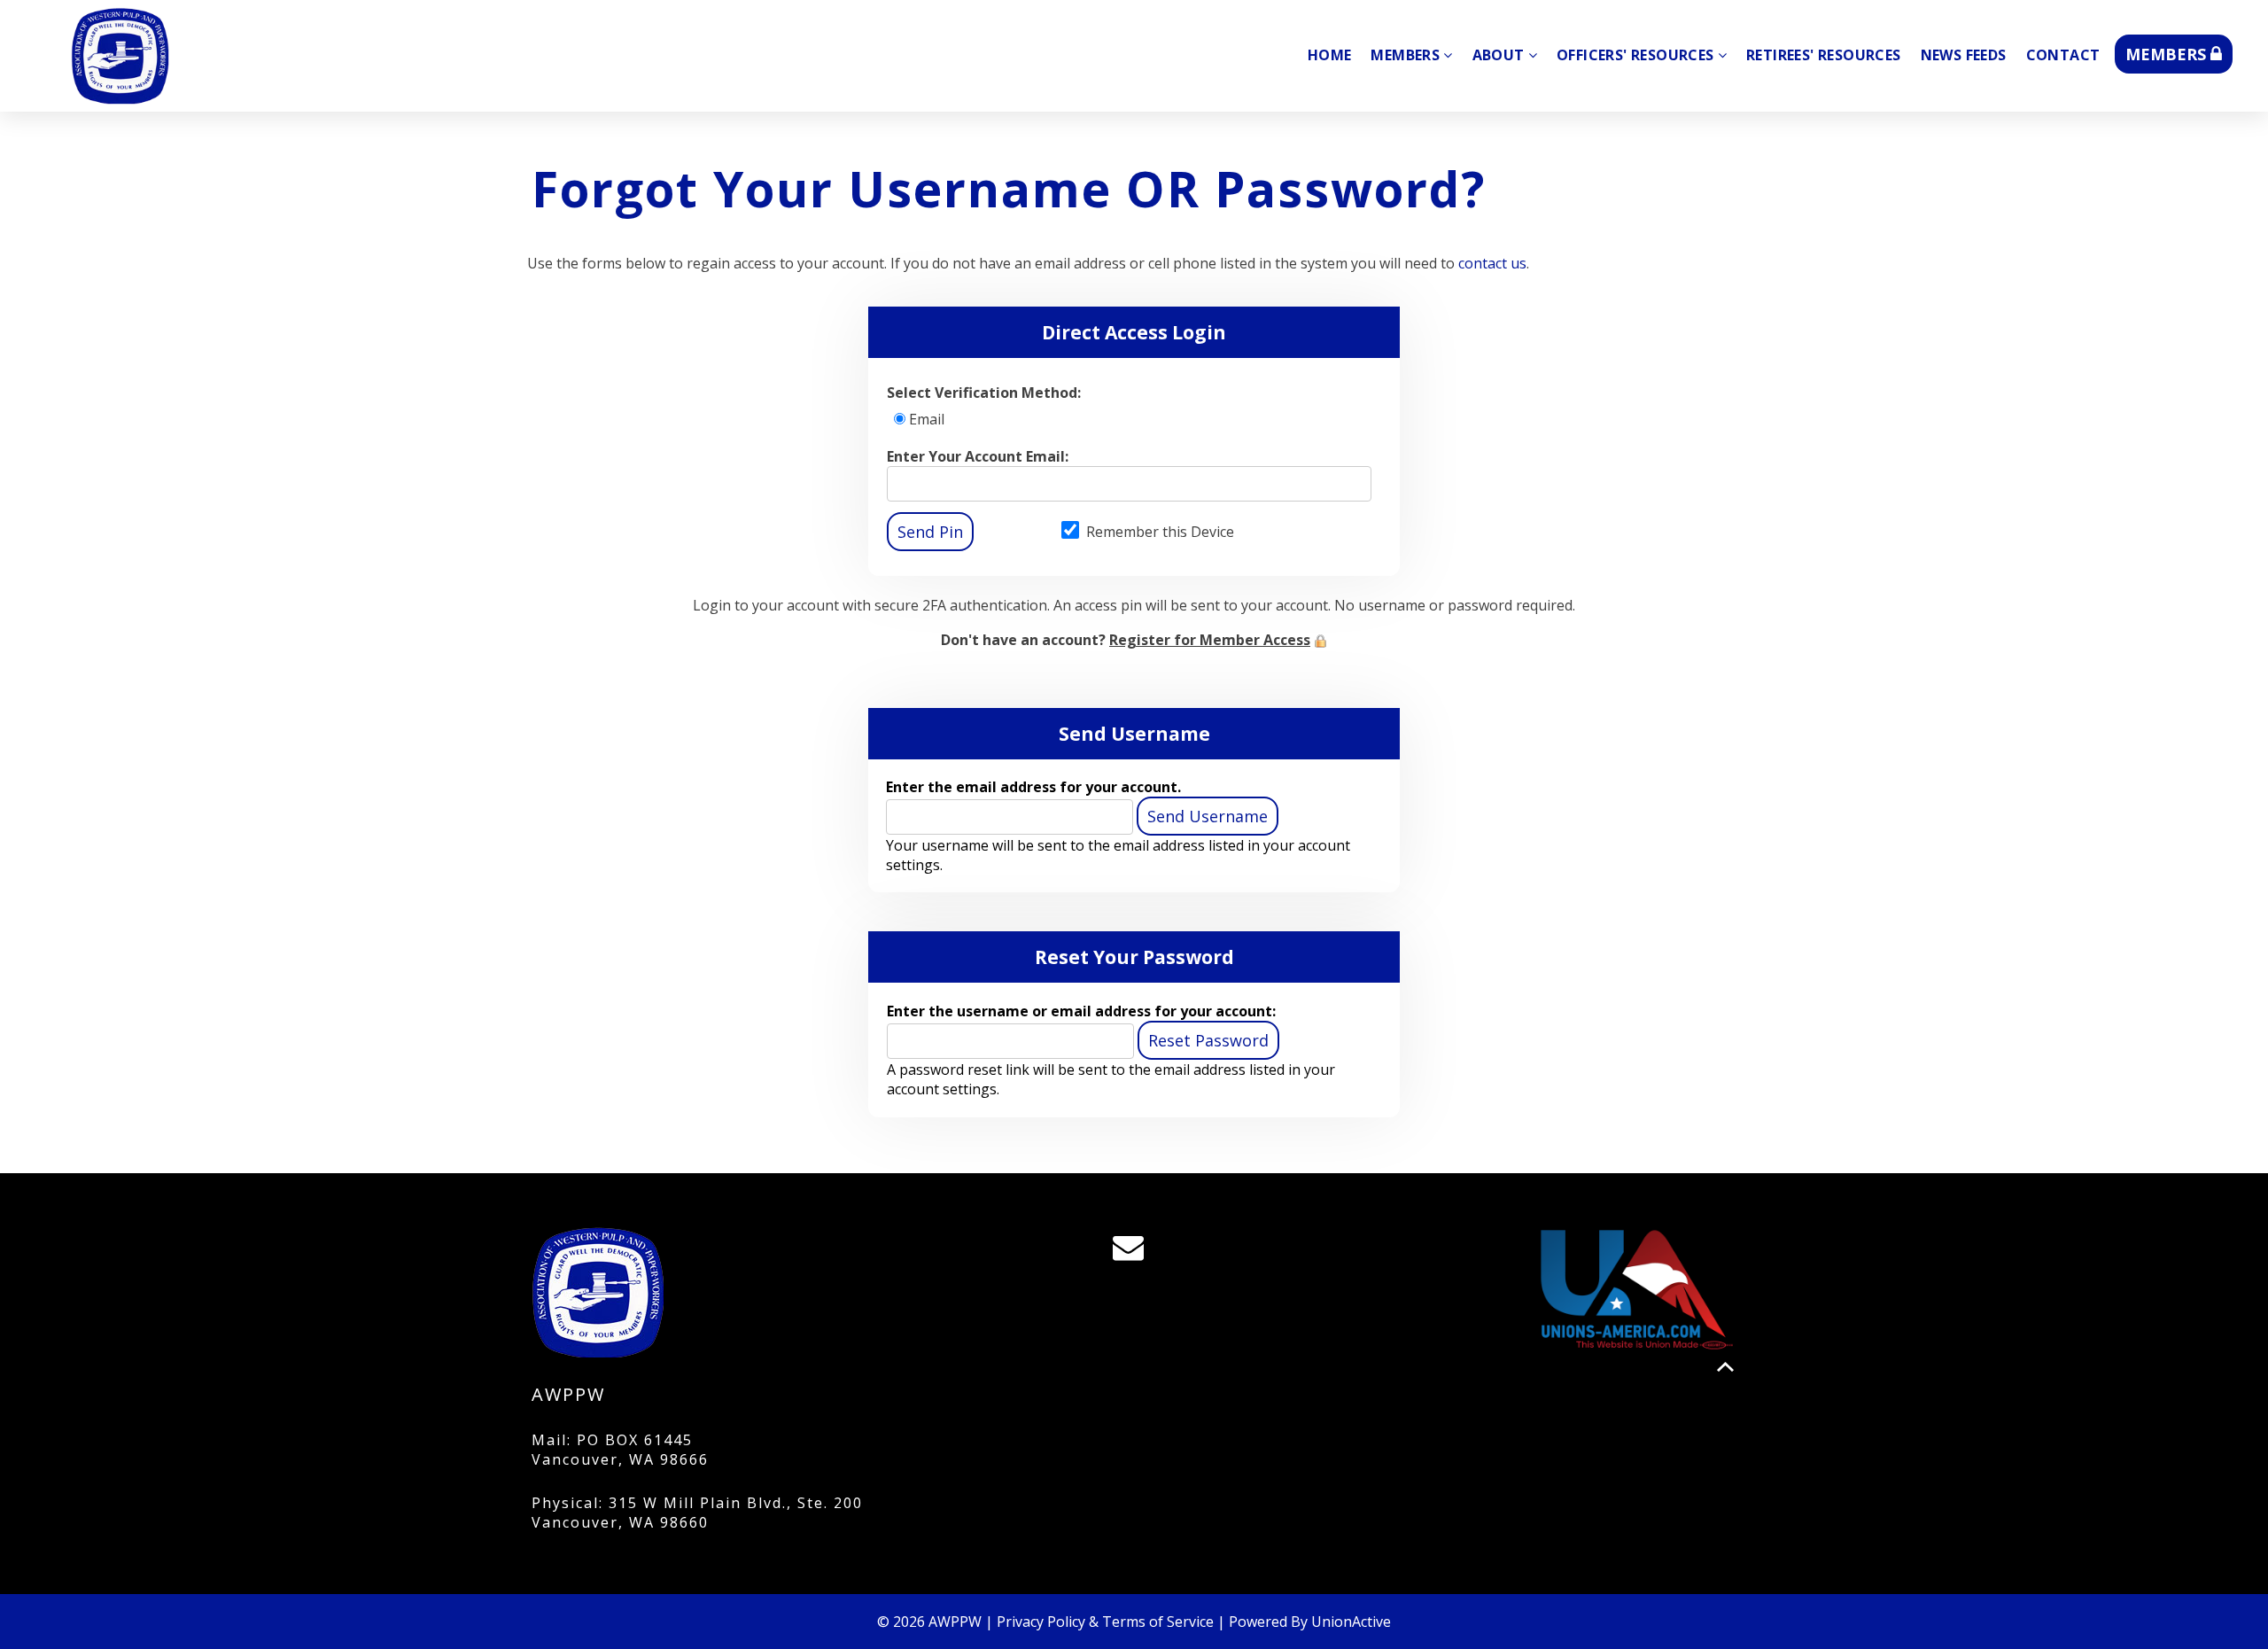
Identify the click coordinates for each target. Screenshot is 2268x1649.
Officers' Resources (1635, 55)
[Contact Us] (1134, 1252)
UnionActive (1351, 1622)
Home (1330, 55)
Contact (2063, 55)
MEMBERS (2168, 54)
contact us (1492, 263)
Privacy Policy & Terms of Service (1105, 1622)
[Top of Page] (1725, 1367)
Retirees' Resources (1824, 55)
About (1499, 55)
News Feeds (1964, 55)
